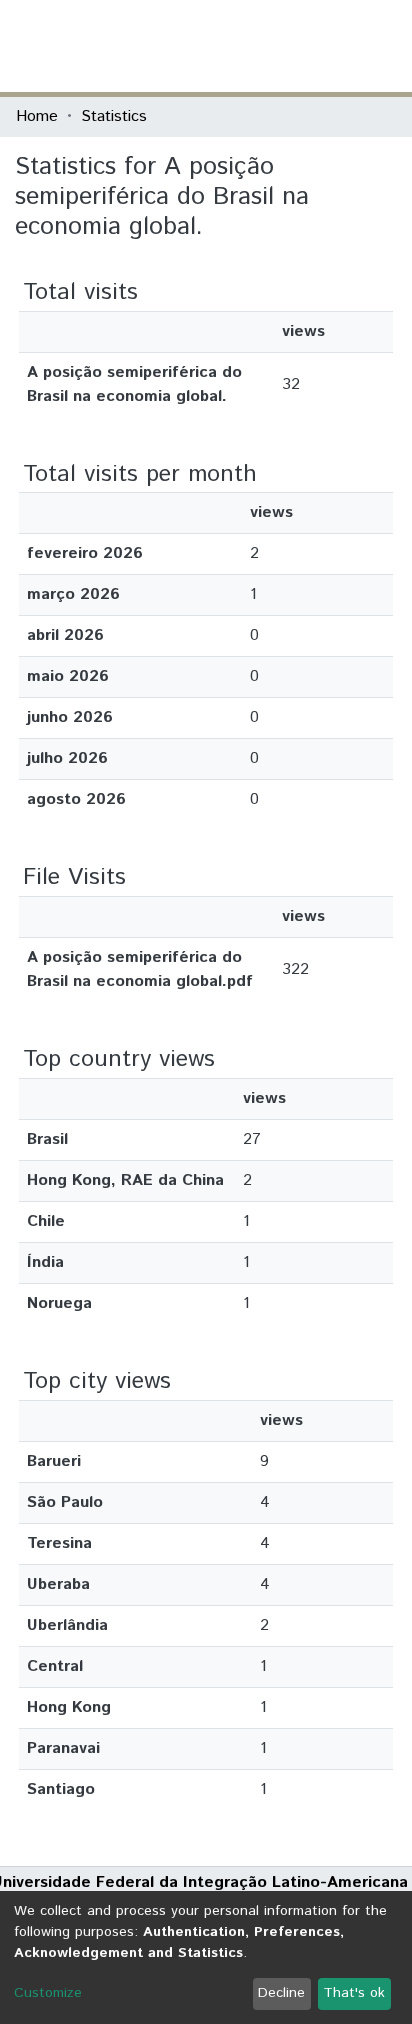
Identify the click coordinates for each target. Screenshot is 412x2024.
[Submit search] (250, 46)
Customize (48, 1993)
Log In (321, 45)
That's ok (354, 1993)
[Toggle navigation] (384, 46)
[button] (279, 46)
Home (37, 116)
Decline (281, 1993)
